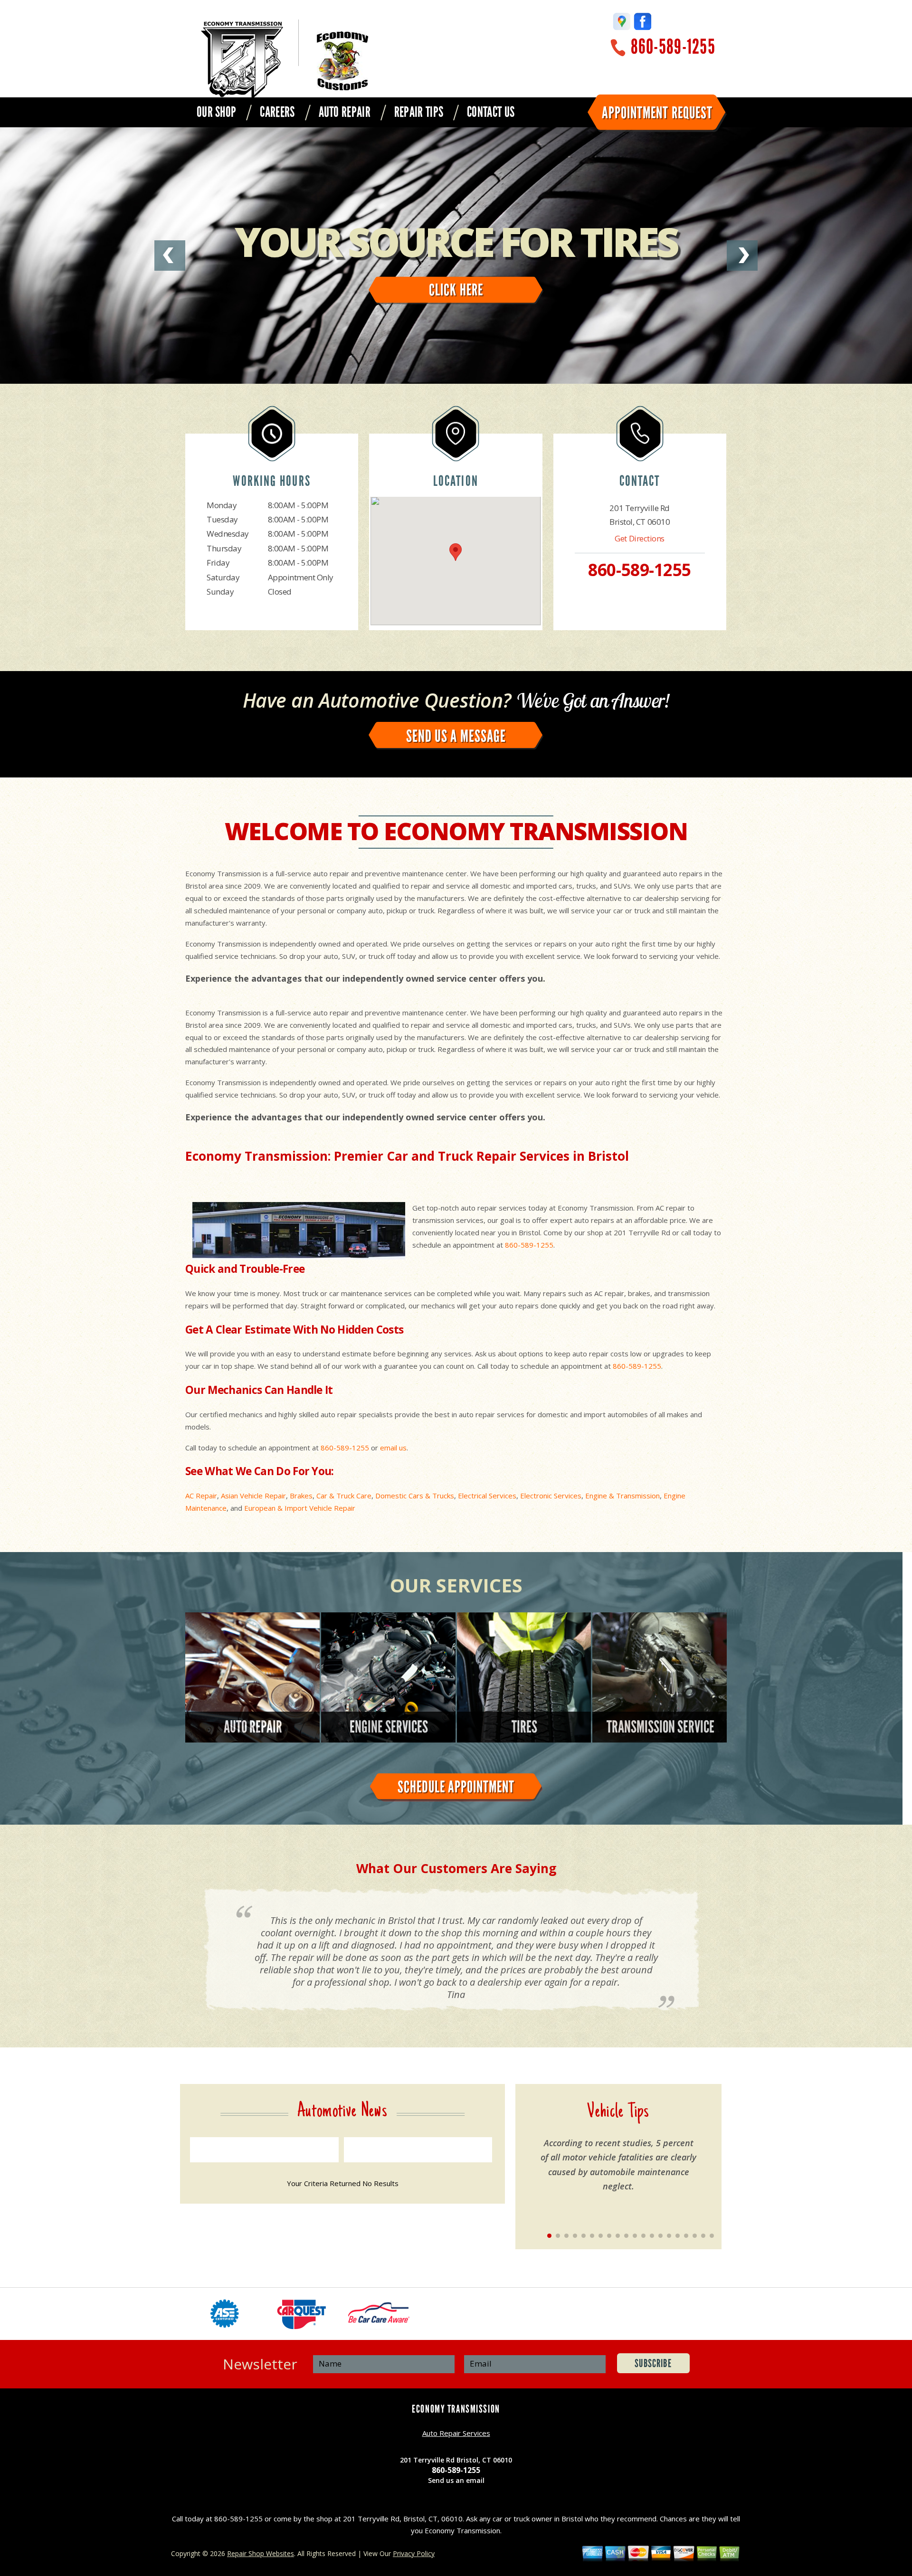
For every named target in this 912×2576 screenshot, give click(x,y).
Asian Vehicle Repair (253, 1496)
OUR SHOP (216, 112)
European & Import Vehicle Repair (300, 1508)
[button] (456, 552)
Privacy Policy (414, 2553)
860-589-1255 (673, 47)
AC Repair (201, 1496)
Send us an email (456, 2480)
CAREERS (277, 112)
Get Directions (640, 538)
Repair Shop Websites (261, 2553)
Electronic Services (551, 1496)
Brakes (301, 1496)
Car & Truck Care (344, 1496)
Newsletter (260, 2364)
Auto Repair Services (456, 2433)
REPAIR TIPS (419, 112)
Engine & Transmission (622, 1496)
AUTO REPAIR (345, 112)
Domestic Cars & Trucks (415, 1496)
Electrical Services (487, 1496)
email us (393, 1448)
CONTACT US (491, 112)
